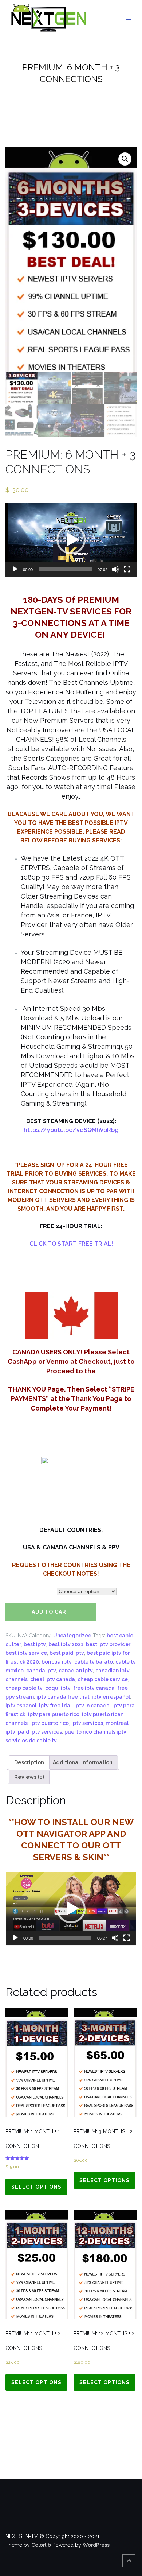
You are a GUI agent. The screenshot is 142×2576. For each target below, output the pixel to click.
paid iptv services (40, 1732)
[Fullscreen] (127, 569)
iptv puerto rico (50, 1723)
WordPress (96, 2545)
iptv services (87, 1723)
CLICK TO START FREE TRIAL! (71, 1244)
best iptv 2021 (66, 1644)
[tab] (29, 1762)
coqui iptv (58, 1688)
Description (29, 1762)
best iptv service (26, 1653)
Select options (36, 2187)
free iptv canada (94, 1688)
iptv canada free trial (63, 1697)
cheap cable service (103, 1679)
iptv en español (111, 1697)
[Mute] (115, 569)
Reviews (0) (29, 1777)
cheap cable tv (24, 1688)
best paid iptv (67, 1653)
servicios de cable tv (31, 1741)
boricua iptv (57, 1662)
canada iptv (41, 1671)
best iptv (35, 1644)
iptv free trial (55, 1706)
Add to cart (51, 1612)
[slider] (65, 569)
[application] (71, 540)
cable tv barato (94, 1662)
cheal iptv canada (53, 1679)
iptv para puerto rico (54, 1714)
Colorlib (41, 2545)
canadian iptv (76, 1671)
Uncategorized (72, 1636)
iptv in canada (92, 1706)
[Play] (15, 569)
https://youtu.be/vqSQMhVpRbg (71, 1130)
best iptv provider (108, 1644)
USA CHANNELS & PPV (29, 1591)
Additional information (83, 1762)
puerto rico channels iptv (95, 1732)
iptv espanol (21, 1706)
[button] (71, 540)
